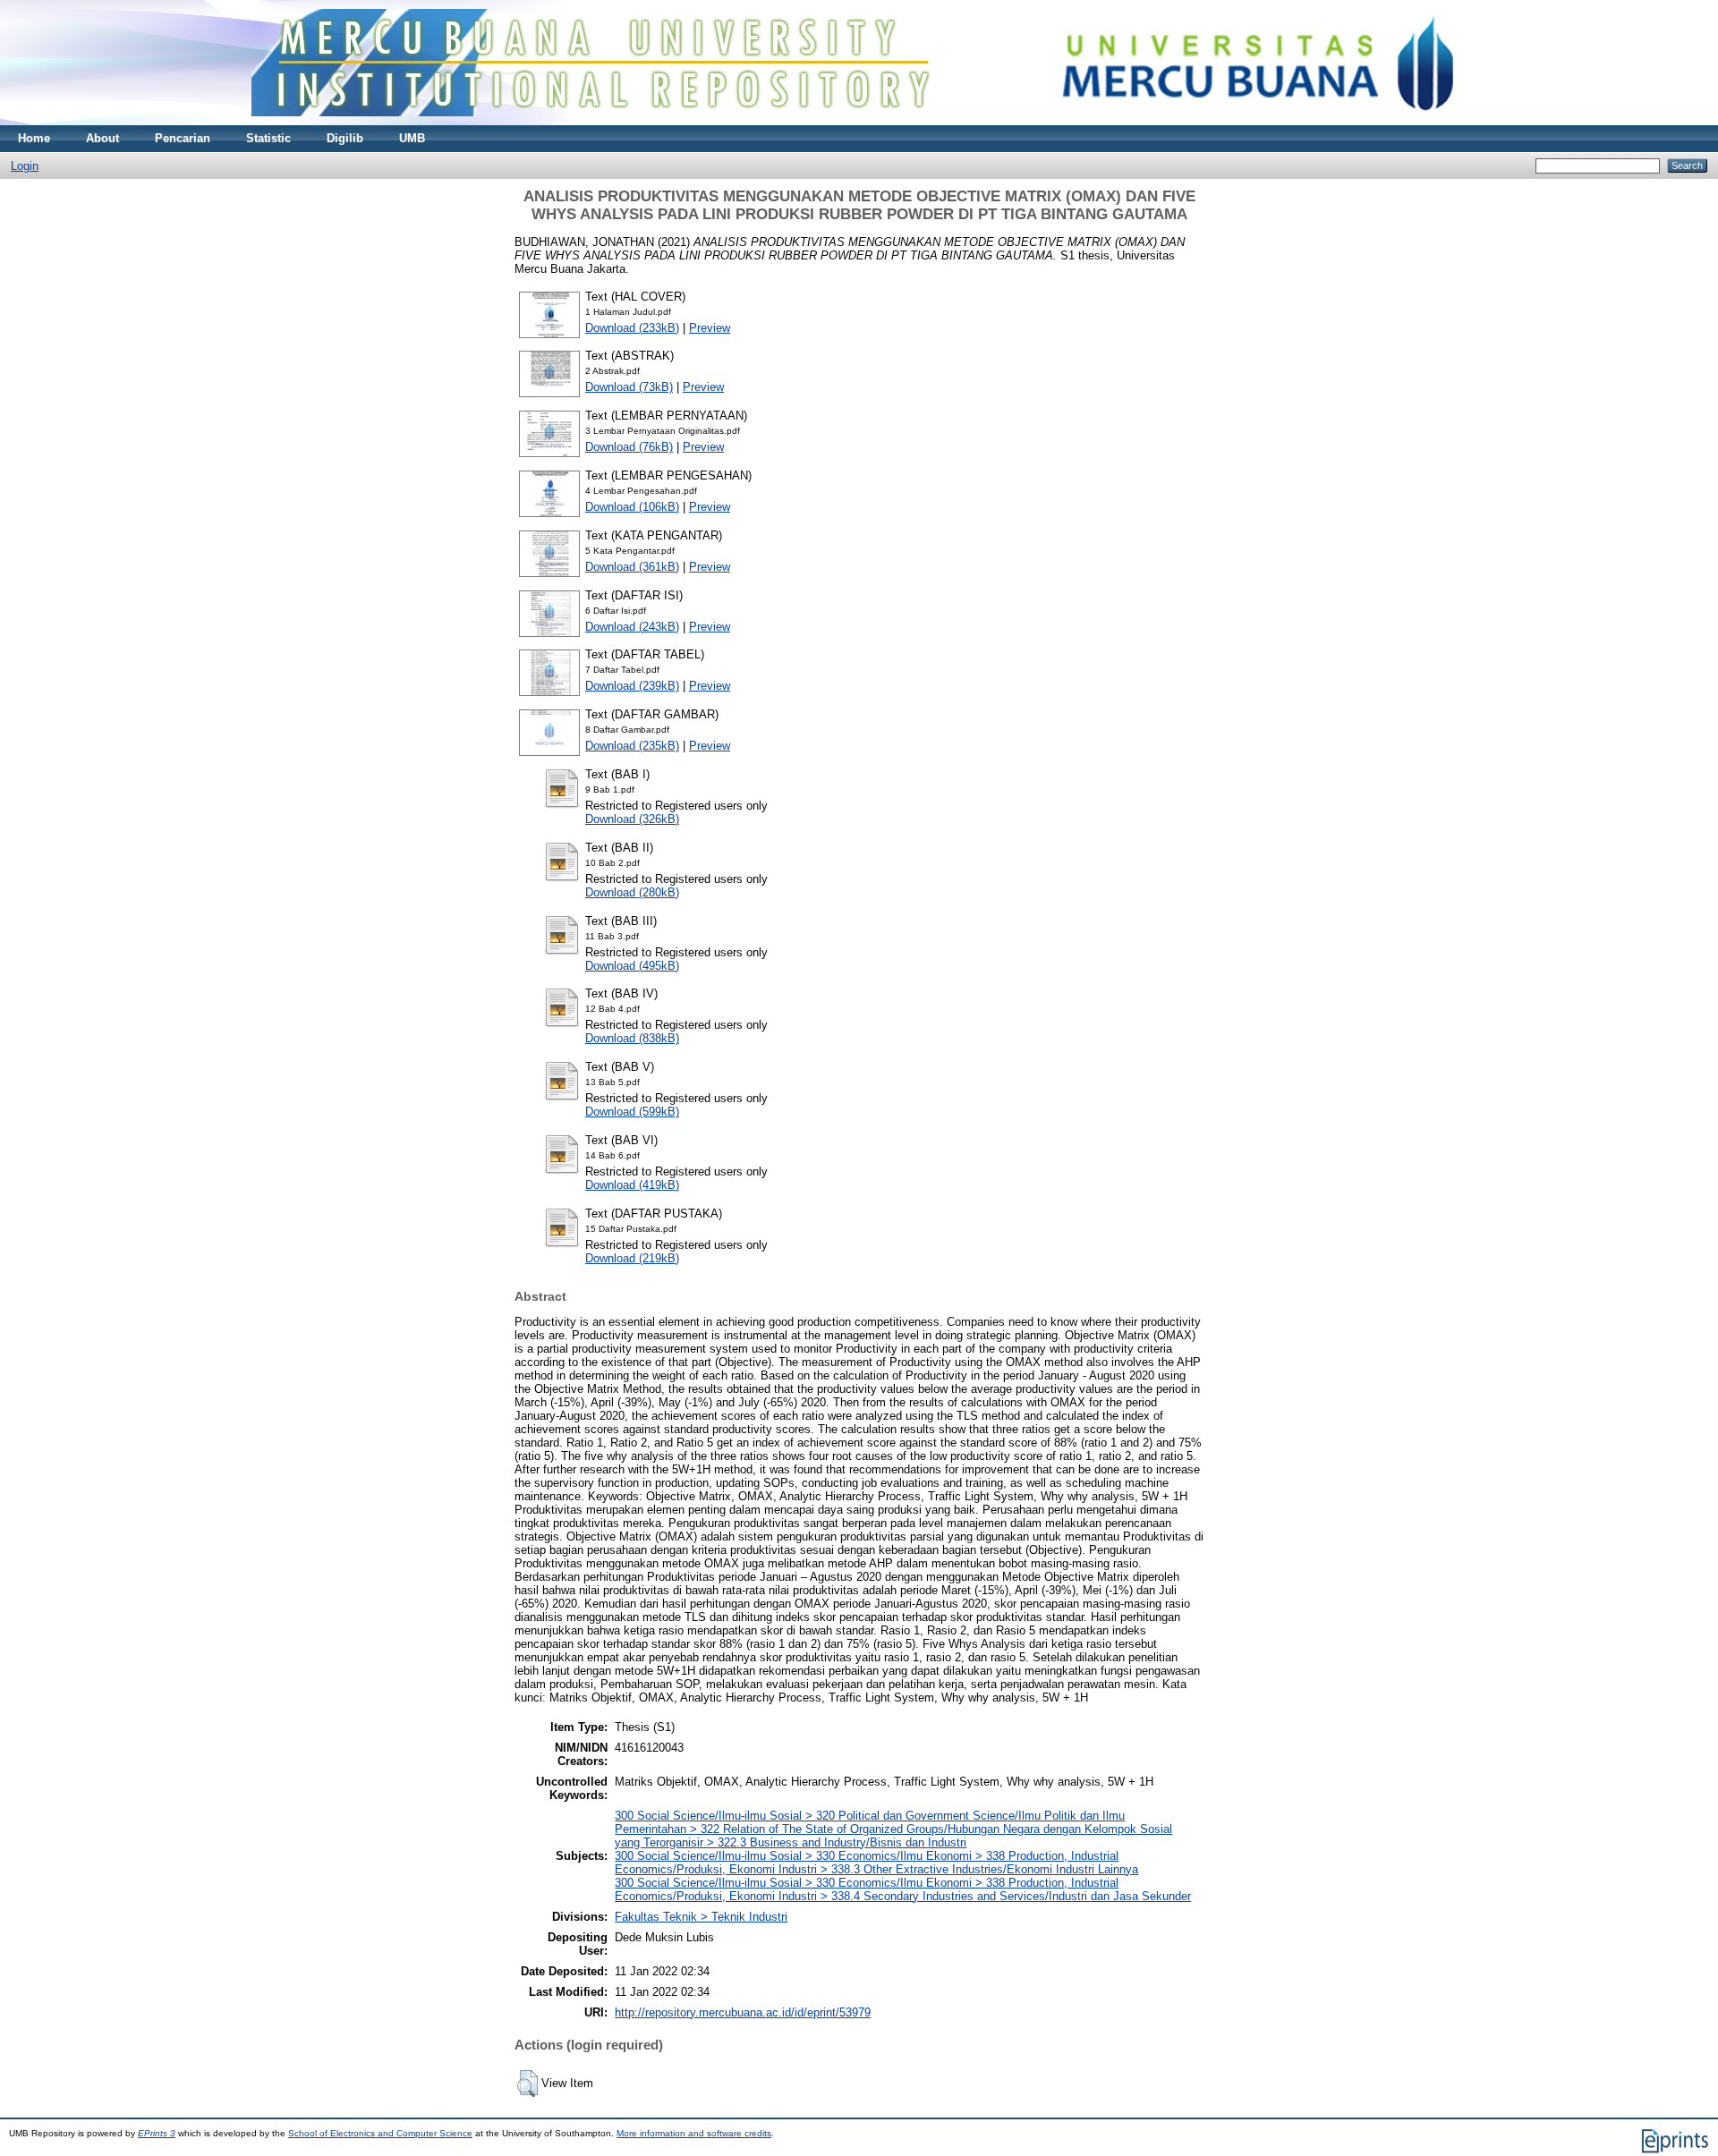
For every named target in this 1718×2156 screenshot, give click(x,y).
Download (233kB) (632, 328)
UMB (412, 138)
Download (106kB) (632, 507)
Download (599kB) (632, 1112)
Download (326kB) (632, 819)
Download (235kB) (632, 746)
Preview (710, 328)
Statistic (268, 138)
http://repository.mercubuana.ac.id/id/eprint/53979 (743, 2012)
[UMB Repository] (859, 121)
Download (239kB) (632, 686)
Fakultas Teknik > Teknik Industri (701, 1917)
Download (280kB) (632, 892)
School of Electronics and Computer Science (380, 2133)
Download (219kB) (632, 1258)
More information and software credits (694, 2133)
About (102, 138)
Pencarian (183, 138)
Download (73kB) (629, 387)
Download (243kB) (632, 627)
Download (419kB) (632, 1185)
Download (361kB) (632, 567)
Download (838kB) (632, 1038)
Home (34, 138)
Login (25, 166)
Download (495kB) (632, 966)
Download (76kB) (629, 447)
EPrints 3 (157, 2133)
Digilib (345, 138)
